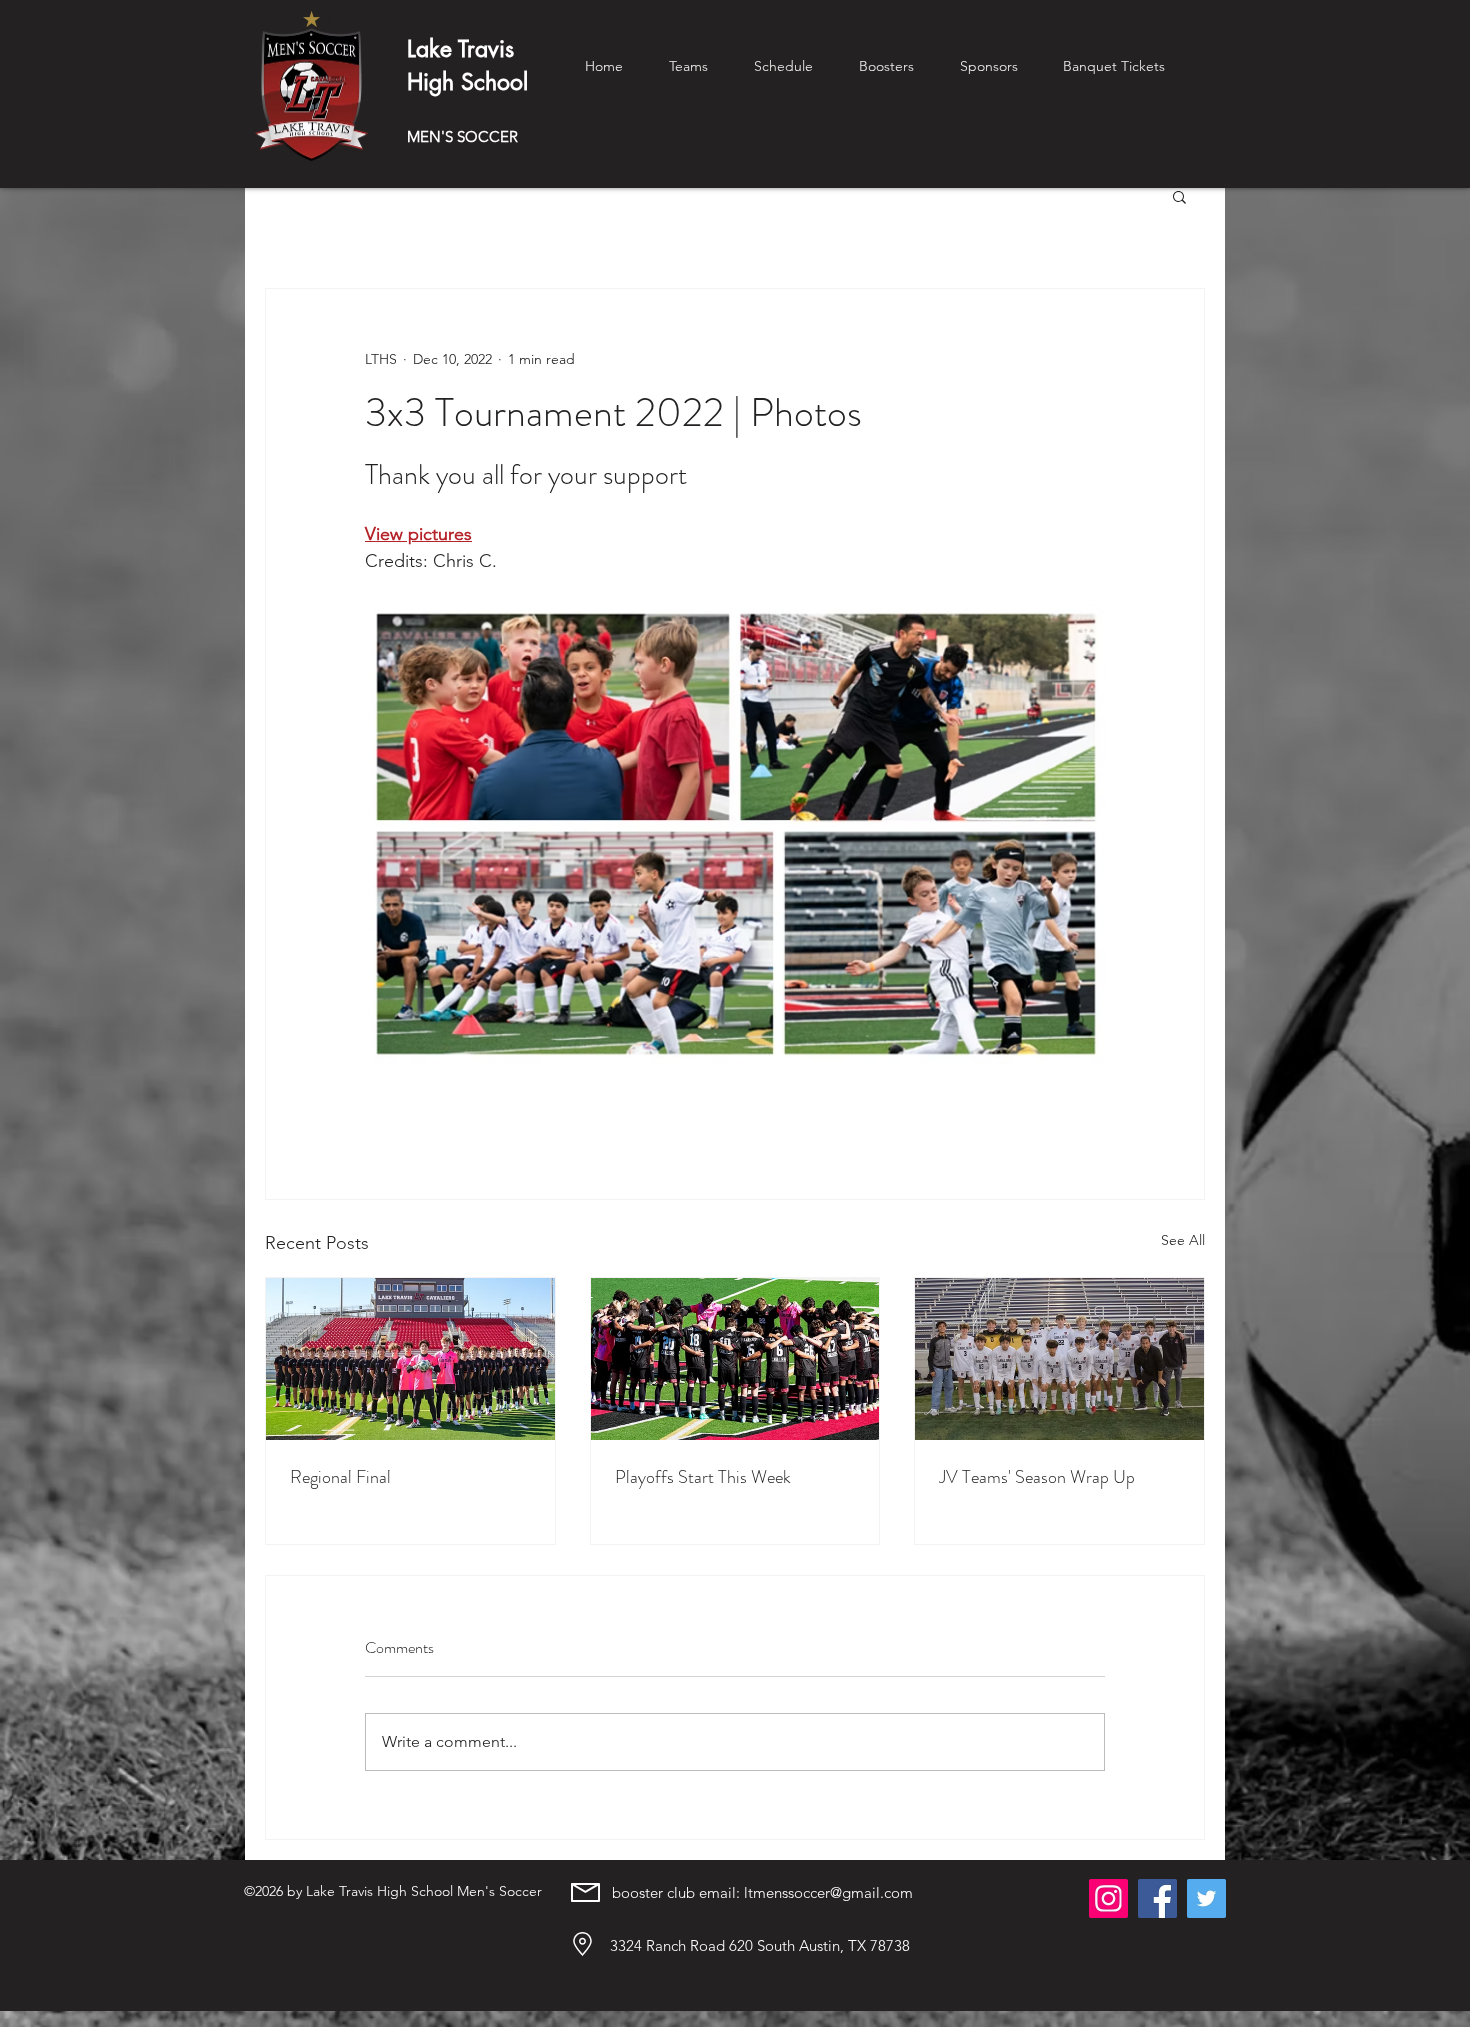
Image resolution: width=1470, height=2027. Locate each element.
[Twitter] (1206, 1898)
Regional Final (340, 1477)
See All (1183, 1240)
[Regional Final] (410, 1359)
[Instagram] (1108, 1898)
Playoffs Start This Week (703, 1477)
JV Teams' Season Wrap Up (1037, 1477)
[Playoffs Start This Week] (735, 1359)
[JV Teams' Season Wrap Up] (1059, 1359)
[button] (1179, 196)
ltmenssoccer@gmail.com (828, 1892)
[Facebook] (1157, 1898)
